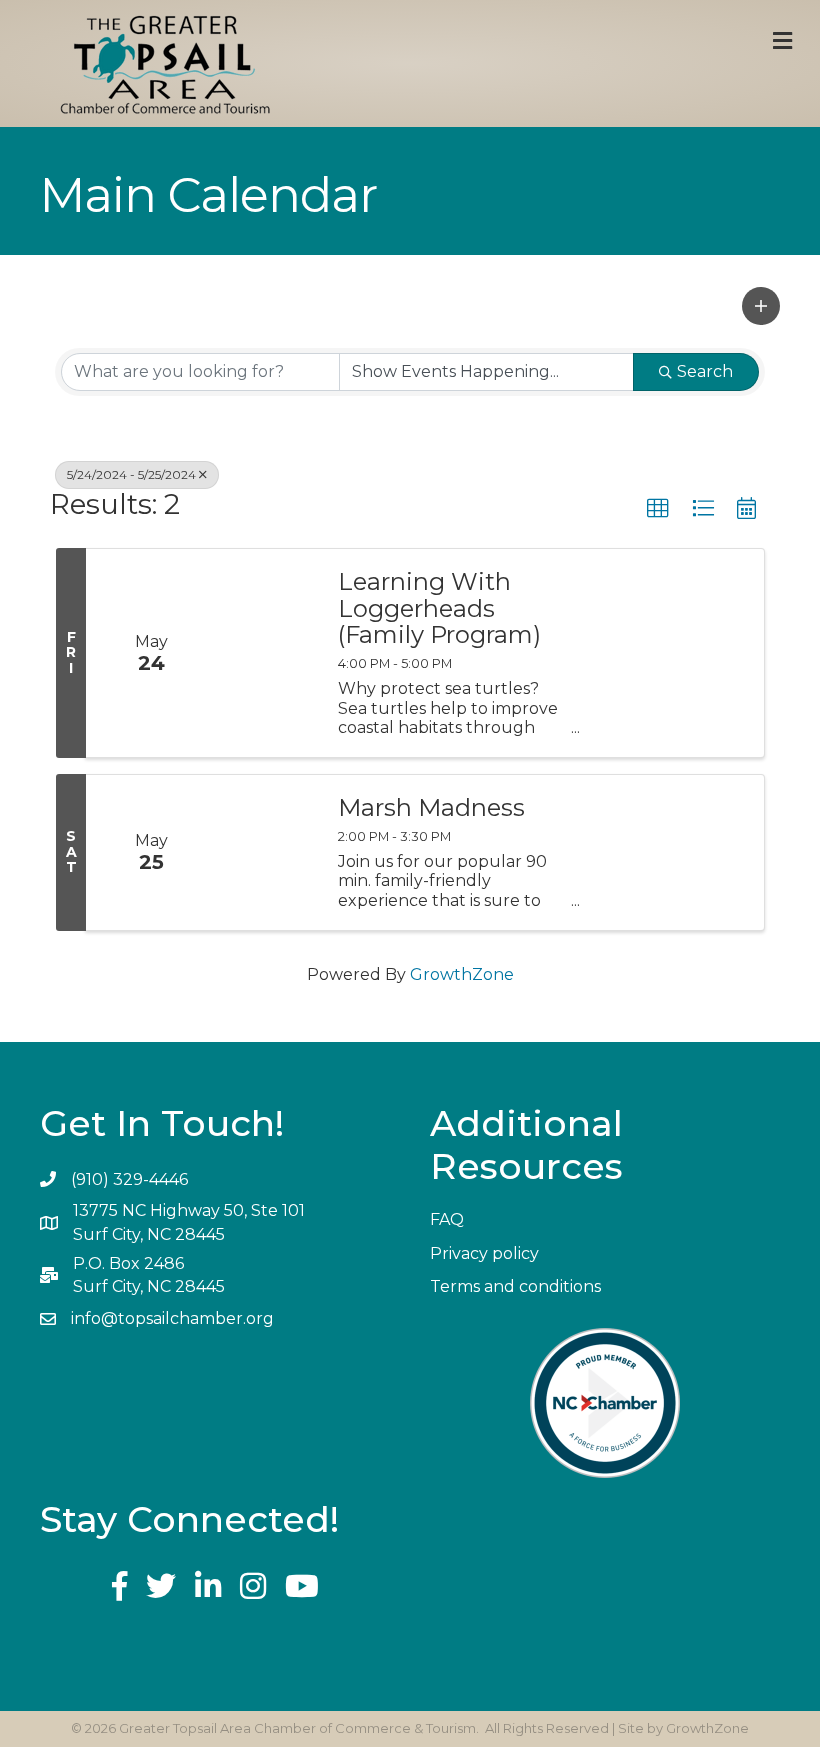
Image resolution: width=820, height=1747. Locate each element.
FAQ (447, 1219)
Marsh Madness (431, 808)
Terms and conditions (515, 1286)
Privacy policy (484, 1253)
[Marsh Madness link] (267, 852)
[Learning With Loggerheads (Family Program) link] (267, 653)
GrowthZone (462, 974)
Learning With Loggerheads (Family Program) (439, 608)
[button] (761, 306)
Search (705, 371)
